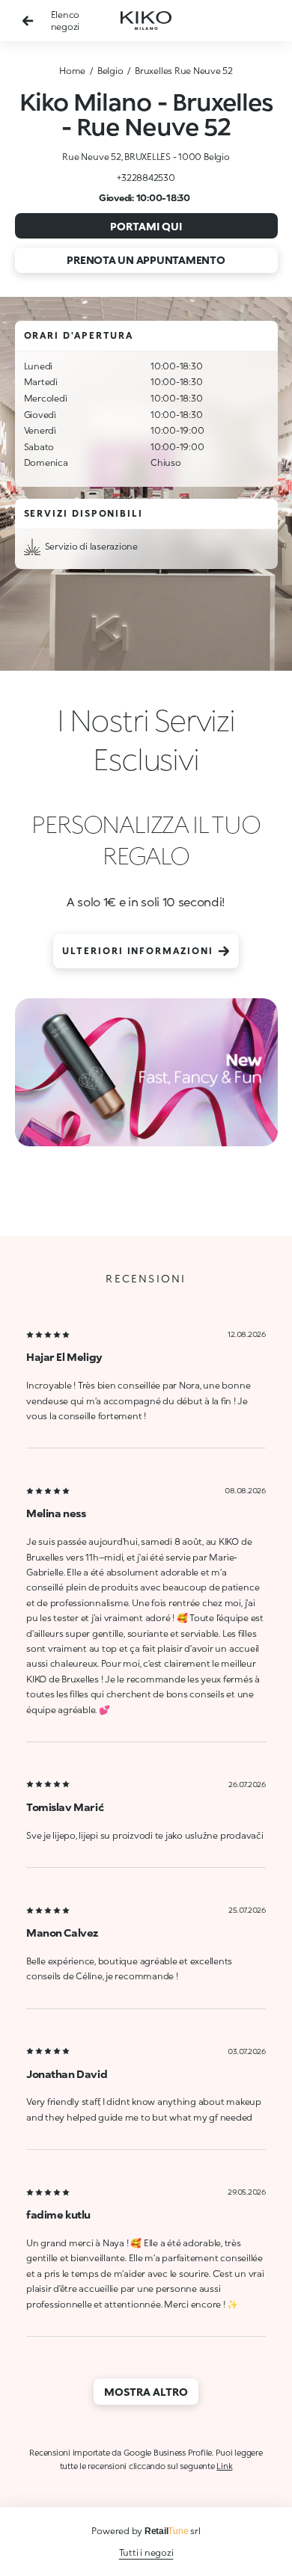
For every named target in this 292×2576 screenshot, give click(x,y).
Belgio (110, 71)
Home (72, 71)
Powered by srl (146, 2531)
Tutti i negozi (146, 2552)
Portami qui (146, 226)
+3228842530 (146, 178)
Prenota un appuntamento (146, 260)
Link (224, 2466)
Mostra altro (146, 2392)
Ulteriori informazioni (137, 951)
